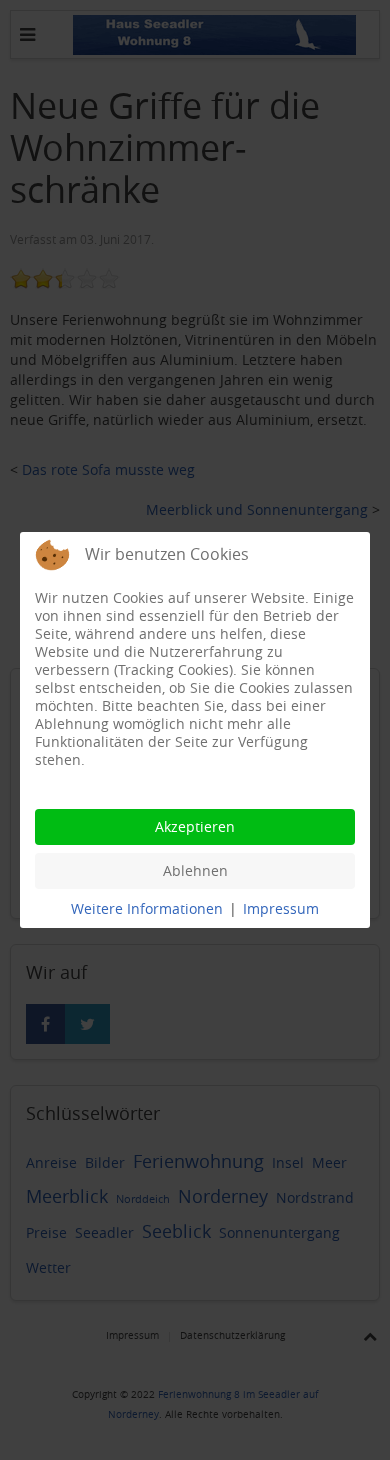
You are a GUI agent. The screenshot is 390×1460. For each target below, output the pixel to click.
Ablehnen (195, 870)
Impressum (281, 908)
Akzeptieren (195, 826)
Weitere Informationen (147, 908)
